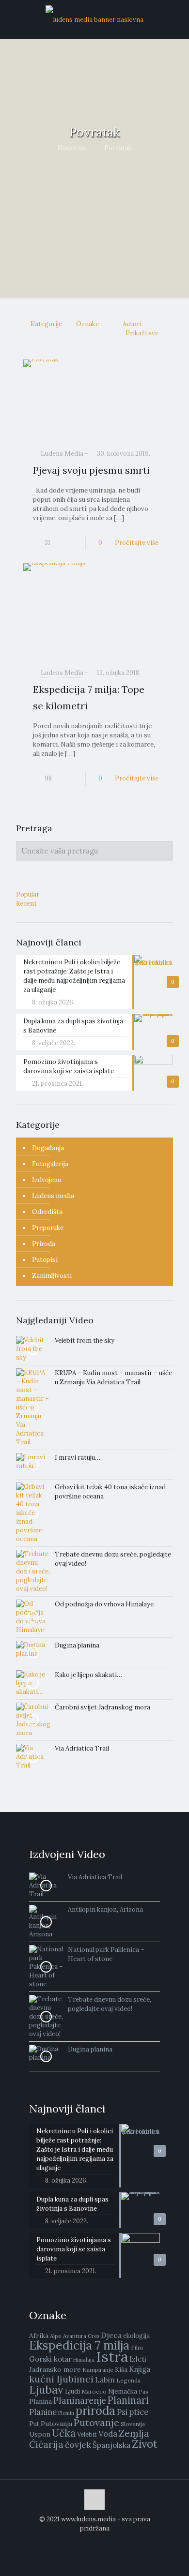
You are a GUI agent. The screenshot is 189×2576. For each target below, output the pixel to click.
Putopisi (45, 1260)
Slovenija (133, 2424)
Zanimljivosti (52, 1276)
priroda (95, 2411)
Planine (43, 2412)
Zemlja (134, 2433)
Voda (108, 2434)
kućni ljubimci (61, 2379)
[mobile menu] (169, 19)
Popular (28, 894)
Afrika (39, 2336)
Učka (64, 2433)
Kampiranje (98, 2370)
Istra (112, 2356)
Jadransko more (55, 2369)
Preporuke (48, 1228)
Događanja (48, 1148)
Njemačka (123, 2391)
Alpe (56, 2336)
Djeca (111, 2335)
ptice (139, 2412)
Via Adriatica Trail (82, 1748)
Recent (26, 904)
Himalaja (84, 2360)
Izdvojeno (47, 1180)
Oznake (87, 324)
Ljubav (46, 2389)
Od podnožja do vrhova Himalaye (104, 1604)
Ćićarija (46, 2444)
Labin (105, 2380)
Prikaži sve (142, 333)
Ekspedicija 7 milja (79, 2345)
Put (34, 2424)
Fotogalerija (50, 1164)
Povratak (118, 148)
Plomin (66, 2413)
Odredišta (47, 1212)
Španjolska (111, 2445)
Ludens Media (62, 454)
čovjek (78, 2445)
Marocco (94, 2391)
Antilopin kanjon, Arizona (105, 1910)
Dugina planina (77, 1645)
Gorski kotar (50, 2359)
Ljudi (72, 2391)
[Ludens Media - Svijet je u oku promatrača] (94, 19)
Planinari (128, 2400)
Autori (132, 324)
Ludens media (53, 1196)
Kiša (121, 2370)
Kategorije (46, 324)
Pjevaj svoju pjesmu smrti (91, 470)
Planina (40, 2401)
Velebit (87, 2434)
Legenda (128, 2380)
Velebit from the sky (85, 1340)
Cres (94, 2336)
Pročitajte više (137, 543)
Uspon (40, 2434)
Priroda (44, 1244)
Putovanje (96, 2422)
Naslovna (71, 148)
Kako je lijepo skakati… (88, 1675)
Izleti (138, 2359)
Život (145, 2444)
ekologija (136, 2336)
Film (137, 2347)
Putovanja (56, 2424)
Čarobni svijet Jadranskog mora (102, 1707)
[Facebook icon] (95, 2542)
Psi (122, 2412)
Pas (143, 2391)
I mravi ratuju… (78, 1458)
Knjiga (140, 2369)
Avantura (75, 2336)
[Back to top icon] (94, 2500)
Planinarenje (80, 2401)
